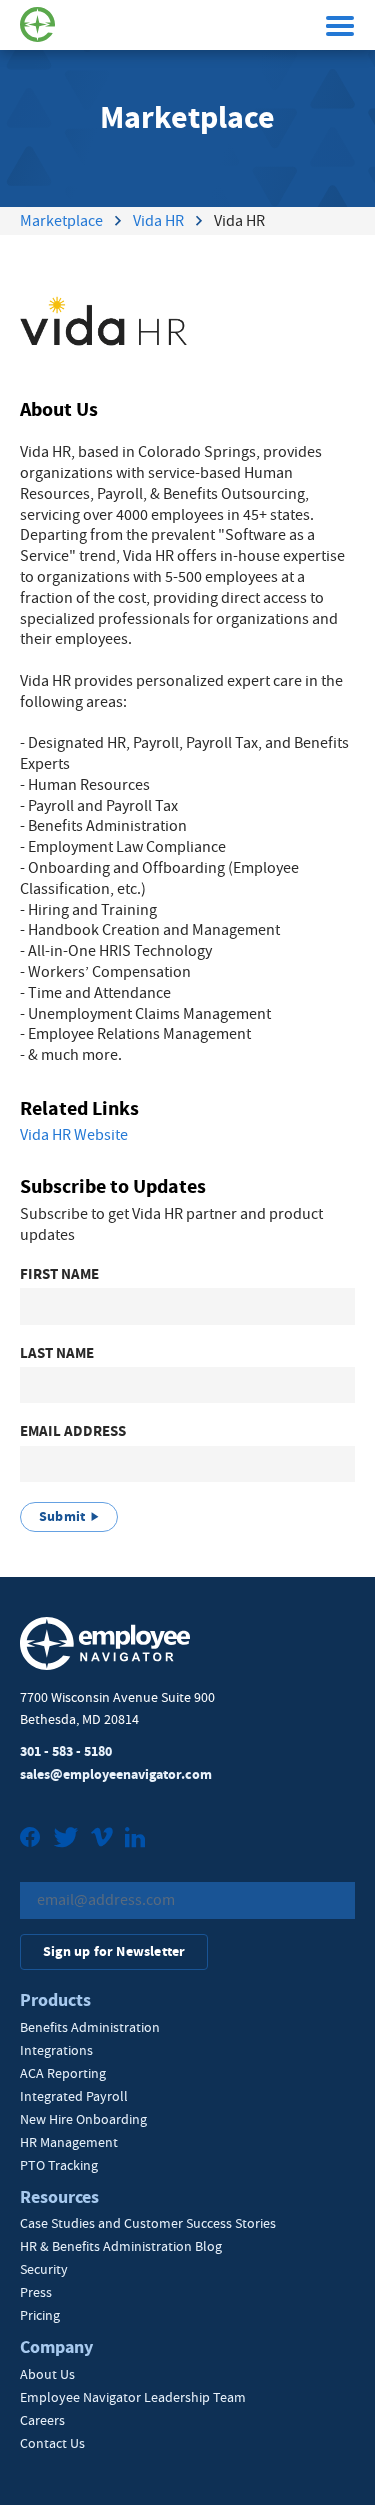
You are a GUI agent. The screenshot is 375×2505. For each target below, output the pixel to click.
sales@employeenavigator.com (116, 1774)
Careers (42, 2420)
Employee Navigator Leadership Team (133, 2397)
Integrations (56, 2050)
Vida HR (158, 221)
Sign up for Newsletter (114, 1951)
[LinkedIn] (135, 1839)
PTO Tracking (59, 2165)
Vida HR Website (74, 1135)
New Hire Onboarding (83, 2119)
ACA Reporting (63, 2073)
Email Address (73, 1431)
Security (44, 2269)
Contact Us (52, 2443)
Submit (62, 1516)
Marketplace (61, 221)
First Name (59, 1274)
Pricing (40, 2315)
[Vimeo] (102, 1839)
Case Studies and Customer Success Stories (148, 2223)
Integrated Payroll (74, 2096)
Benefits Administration (90, 2027)
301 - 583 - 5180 (66, 1751)
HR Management (69, 2142)
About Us (47, 2374)
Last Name (57, 1353)
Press (36, 2292)
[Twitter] (66, 1839)
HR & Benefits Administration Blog (121, 2246)
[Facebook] (30, 1839)
